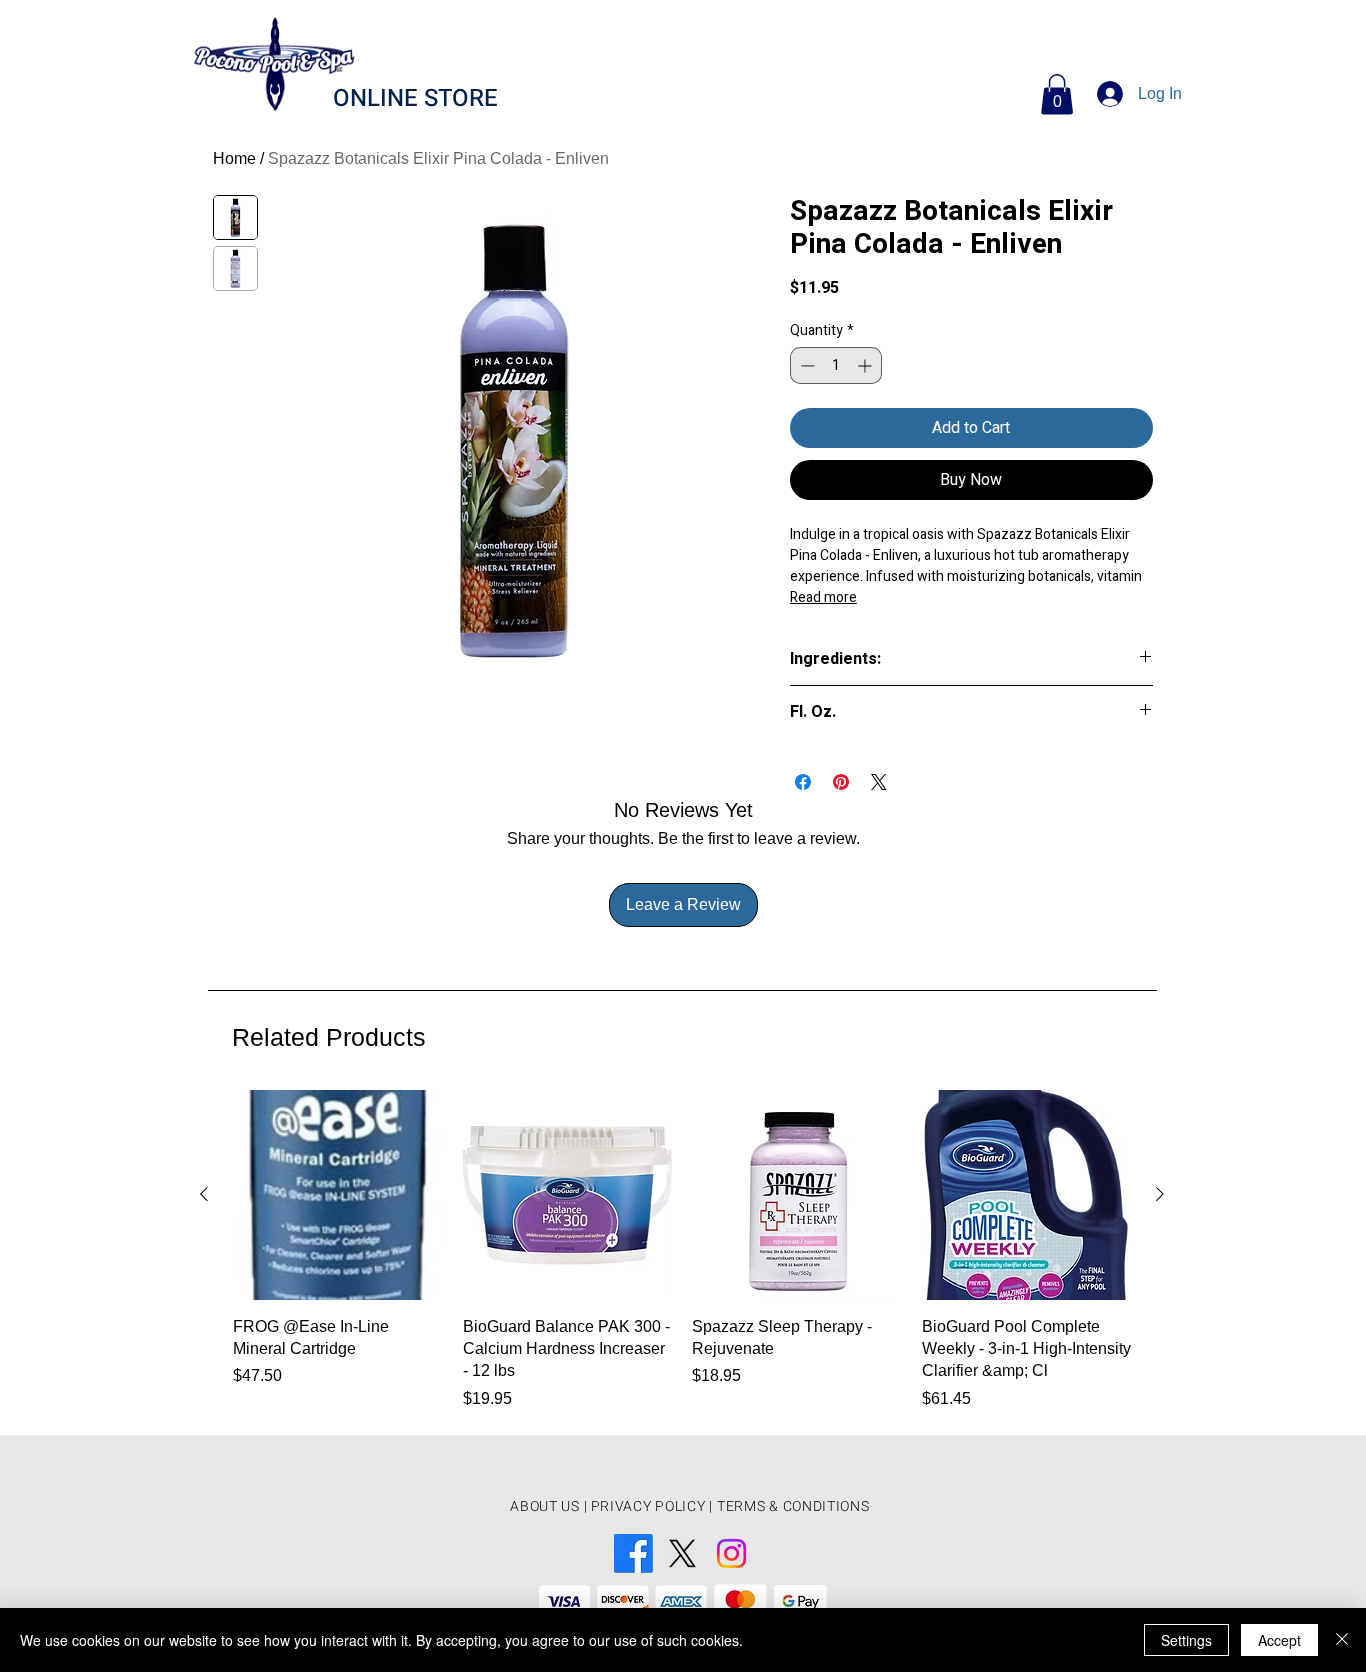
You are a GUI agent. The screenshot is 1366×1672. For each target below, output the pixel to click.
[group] (682, 1253)
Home (234, 158)
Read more (823, 597)
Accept (1279, 1640)
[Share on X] (879, 782)
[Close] (1342, 1640)
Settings (1186, 1640)
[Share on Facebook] (803, 782)
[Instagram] (731, 1553)
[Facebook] (633, 1553)
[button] (1057, 94)
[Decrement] (805, 365)
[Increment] (866, 365)
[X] (682, 1553)
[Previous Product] (204, 1194)
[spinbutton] (836, 365)
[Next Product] (1160, 1194)
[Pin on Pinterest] (841, 782)
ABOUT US (545, 1506)
